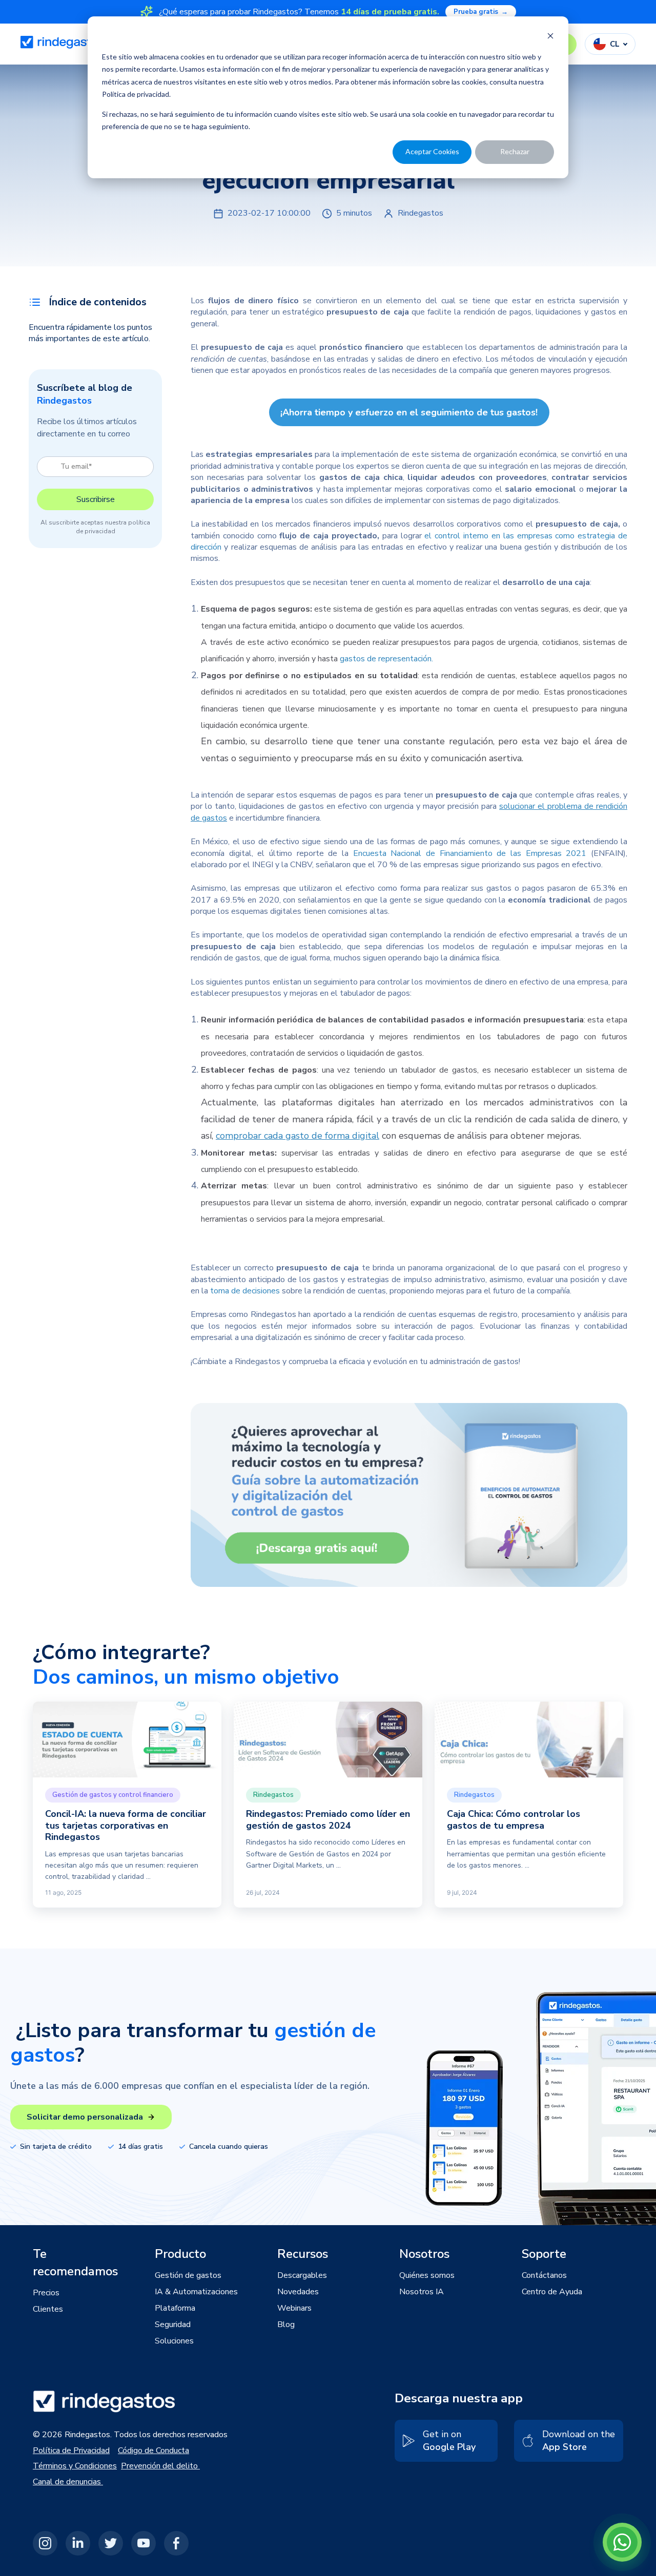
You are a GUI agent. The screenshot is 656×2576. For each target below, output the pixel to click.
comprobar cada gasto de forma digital (298, 1136)
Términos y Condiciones (75, 2466)
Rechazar (515, 151)
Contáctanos (544, 2275)
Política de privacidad (136, 94)
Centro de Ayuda (552, 2292)
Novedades (298, 2292)
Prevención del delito (160, 2466)
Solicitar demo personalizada (85, 2117)
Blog (286, 2324)
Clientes (48, 2309)
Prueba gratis (481, 12)
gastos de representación (386, 659)
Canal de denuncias (68, 2482)
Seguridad (173, 2324)
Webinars (294, 2308)
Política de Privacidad (71, 2451)
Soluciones (174, 2341)
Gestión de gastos (188, 2275)
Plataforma (175, 2308)
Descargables (302, 2275)
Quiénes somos (427, 2275)
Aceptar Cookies (432, 151)
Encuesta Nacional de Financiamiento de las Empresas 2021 (470, 853)
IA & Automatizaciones (196, 2292)
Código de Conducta (153, 2451)
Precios (46, 2293)
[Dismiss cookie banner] (550, 37)
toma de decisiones (245, 1291)
